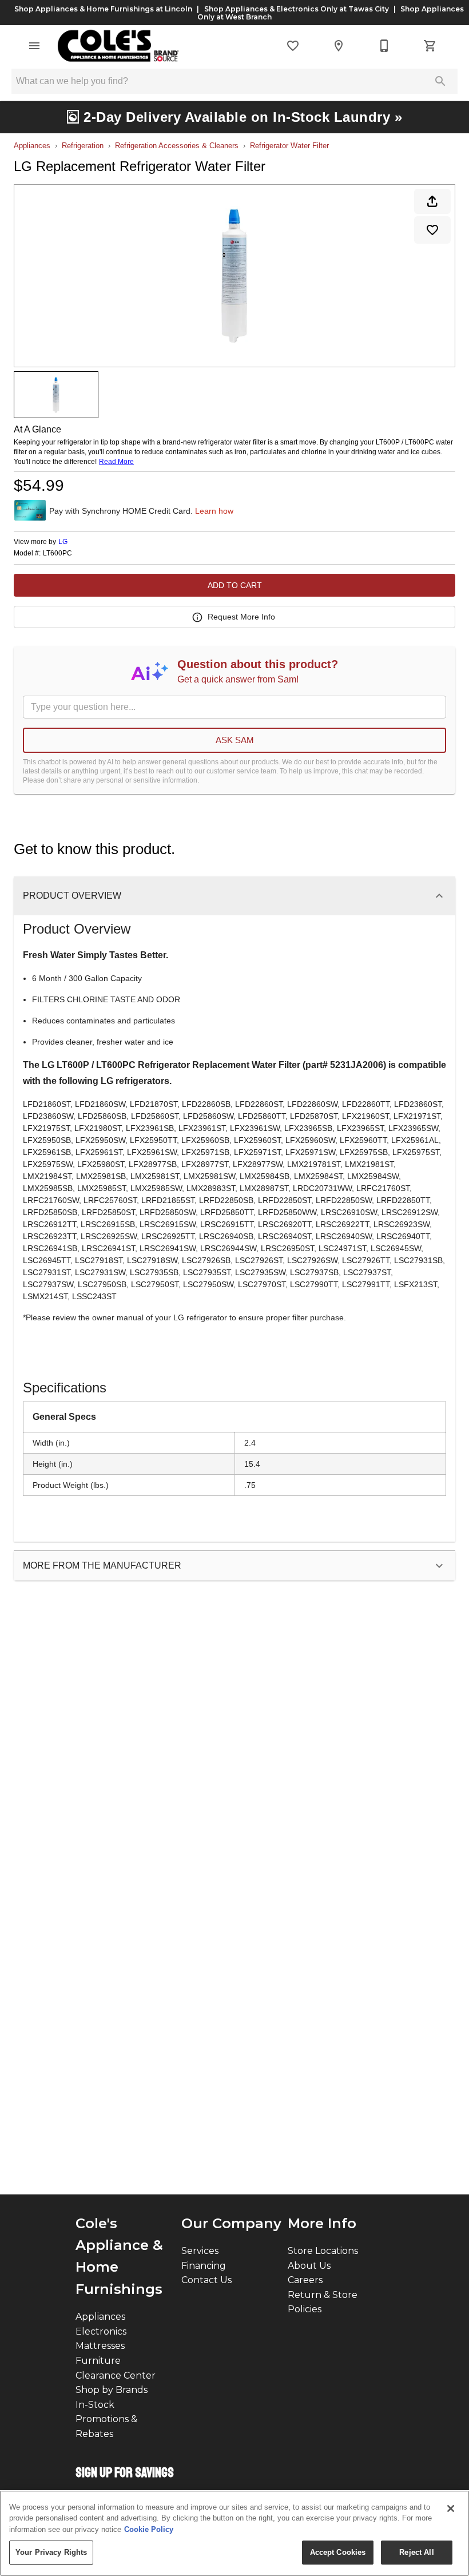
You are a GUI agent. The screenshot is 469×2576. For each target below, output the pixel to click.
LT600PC (57, 553)
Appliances (32, 146)
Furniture (98, 2361)
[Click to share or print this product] (432, 201)
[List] (293, 46)
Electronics (101, 2331)
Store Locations (323, 2251)
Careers (305, 2280)
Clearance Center (116, 2375)
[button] (34, 46)
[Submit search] (440, 81)
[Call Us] (384, 46)
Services (200, 2251)
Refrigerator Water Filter (289, 146)
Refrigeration (83, 146)
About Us (309, 2266)
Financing (204, 2266)
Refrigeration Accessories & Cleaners (177, 146)
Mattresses (100, 2346)
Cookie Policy (149, 2529)
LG (63, 542)
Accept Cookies (338, 2552)
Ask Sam (235, 740)
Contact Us (206, 2280)
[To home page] (118, 46)
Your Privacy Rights (51, 2552)
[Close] (451, 2508)
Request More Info (241, 617)
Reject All (416, 2552)
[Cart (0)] (430, 46)
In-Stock (95, 2405)
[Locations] (339, 46)
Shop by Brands (112, 2390)
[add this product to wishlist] (432, 230)
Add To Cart (235, 585)
